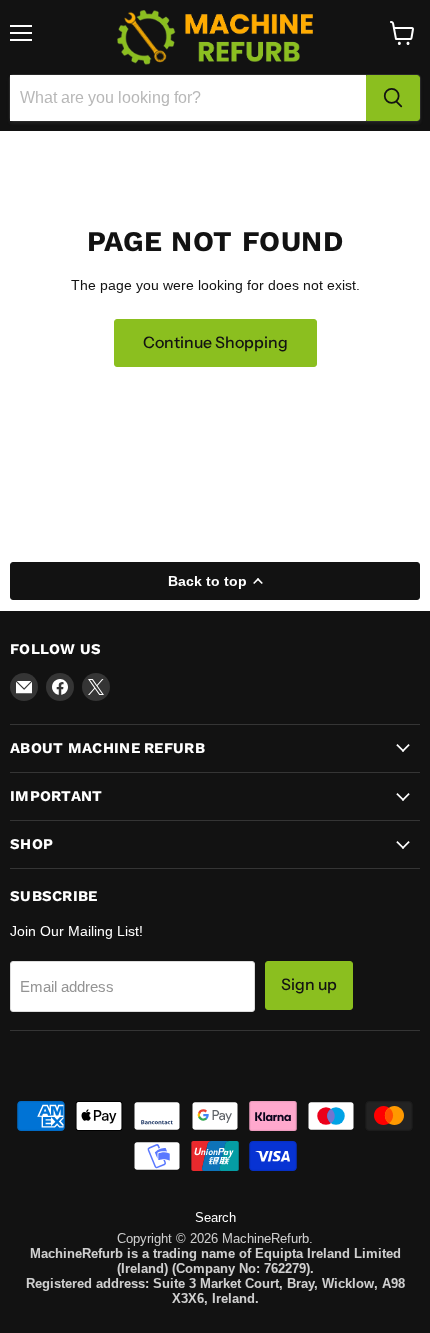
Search (215, 1217)
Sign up (309, 984)
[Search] (393, 98)
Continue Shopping (215, 342)
